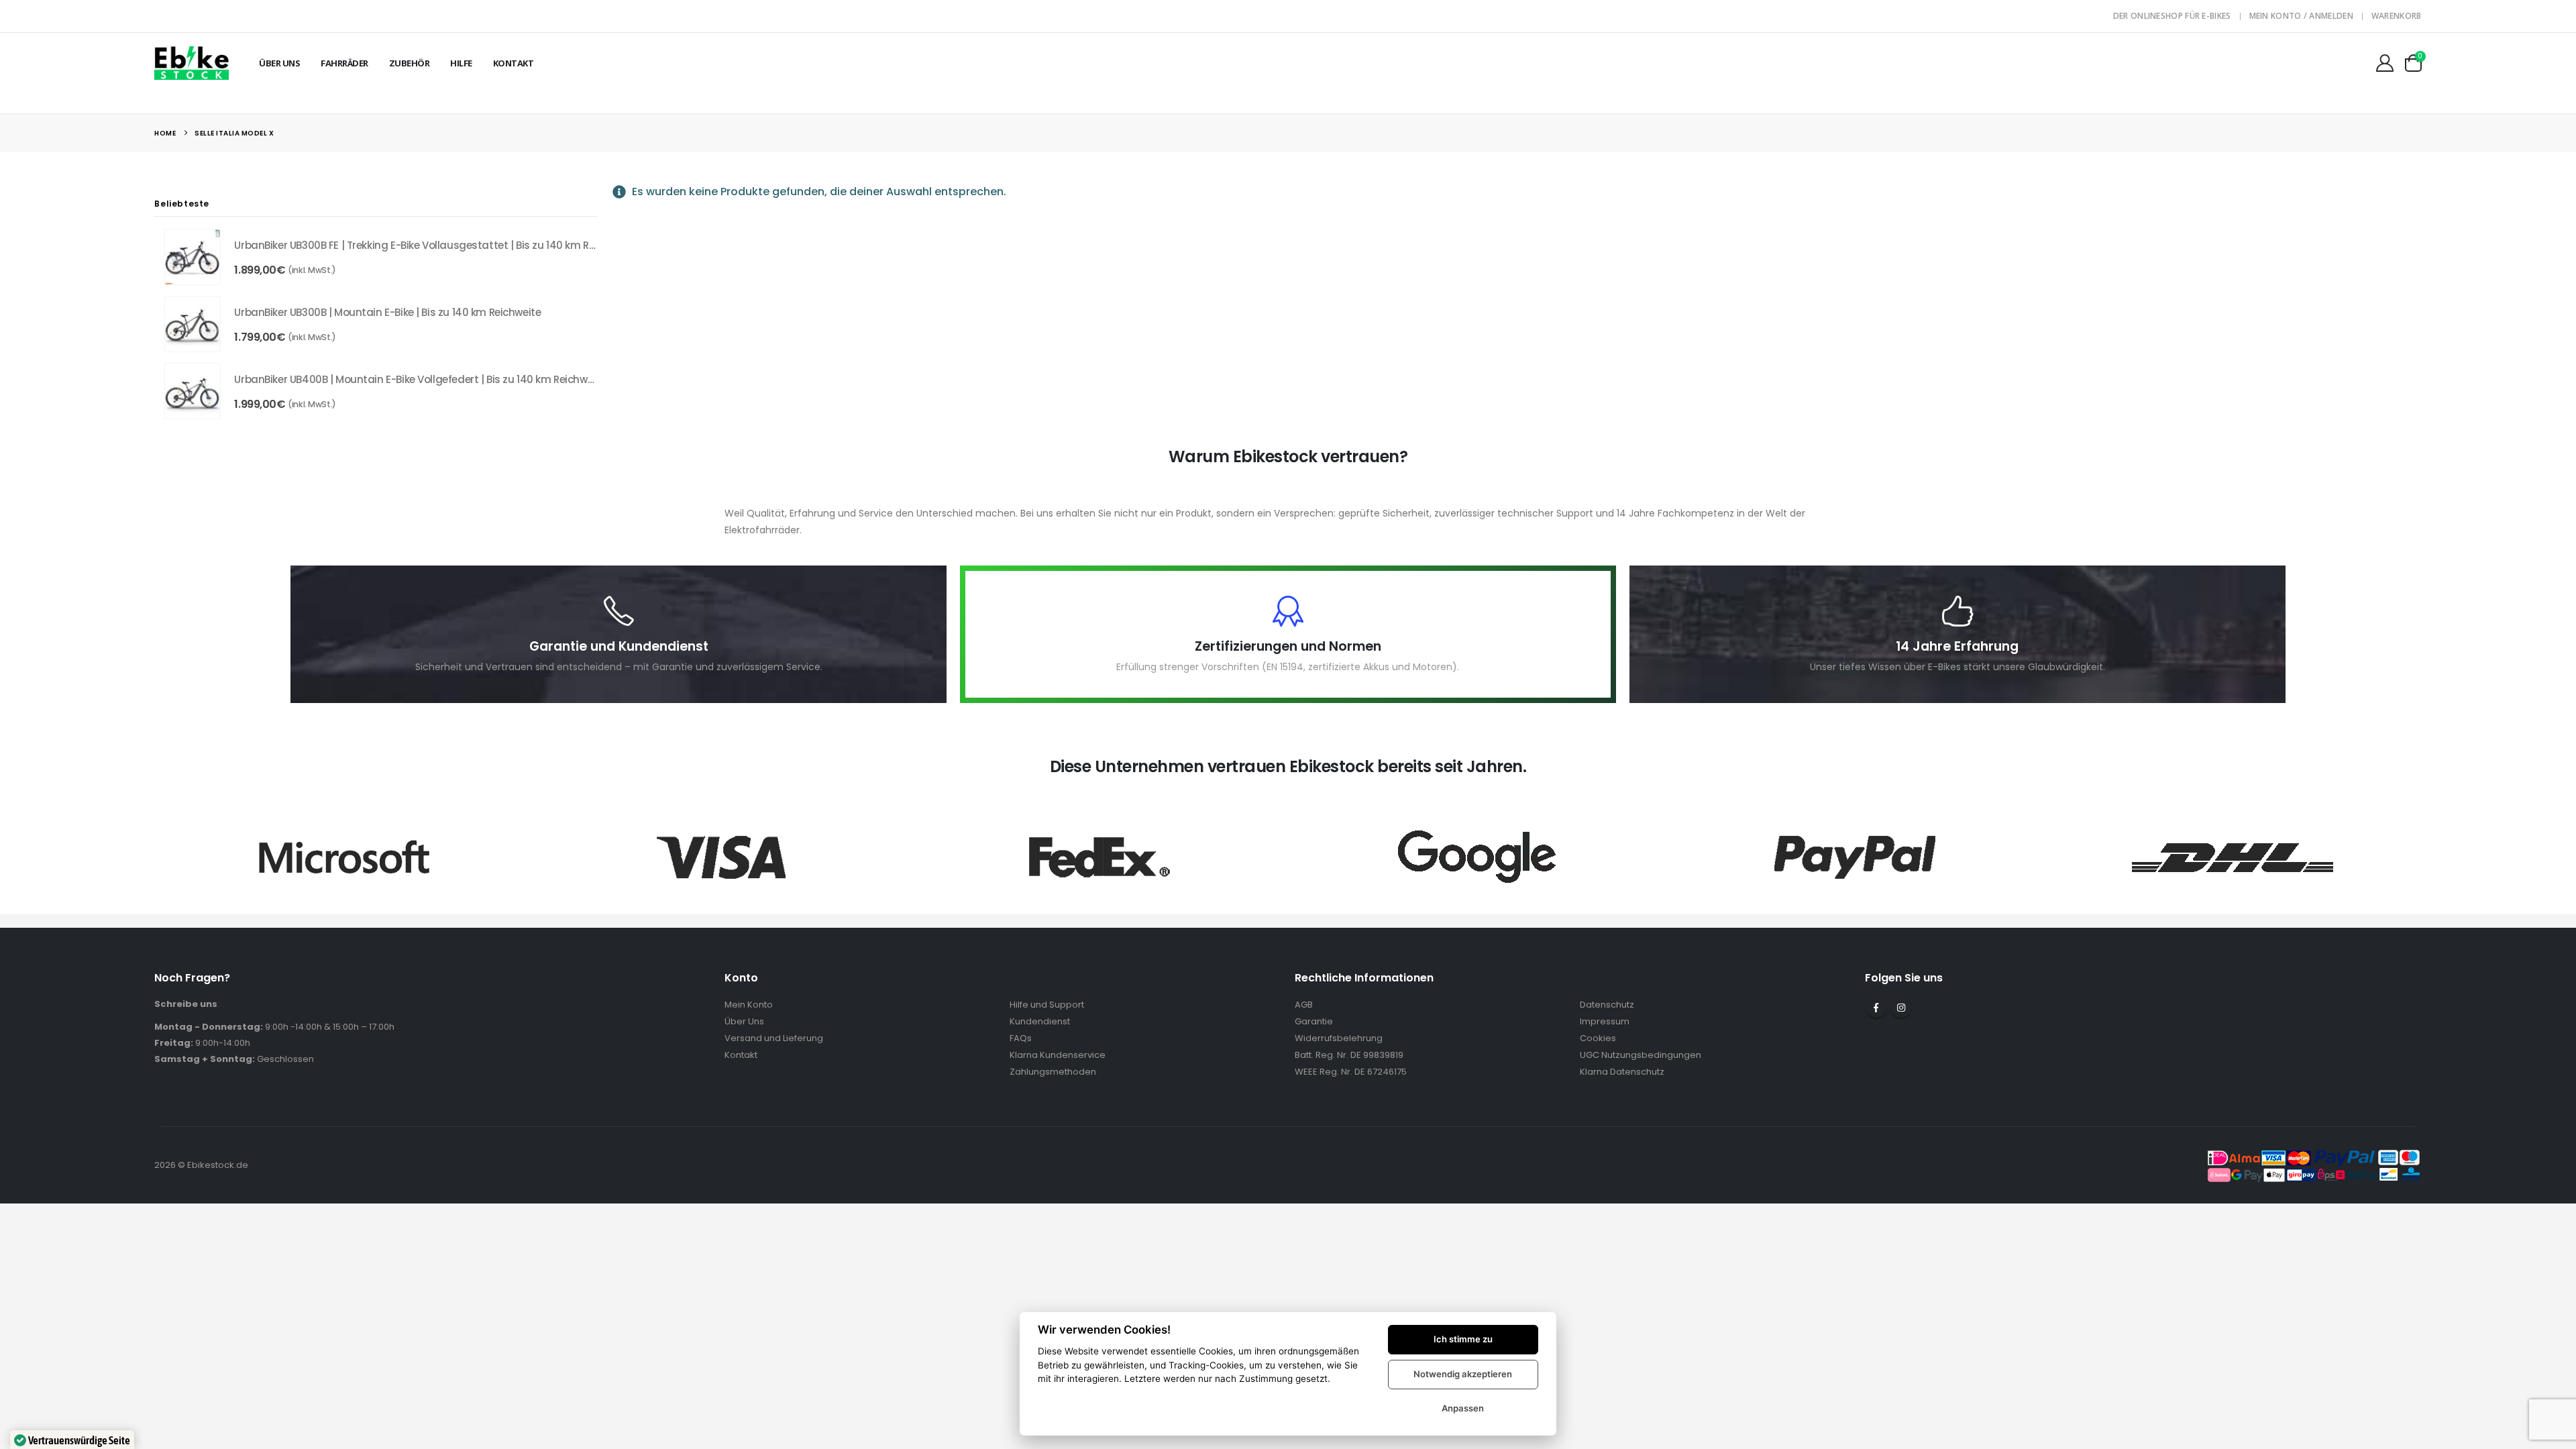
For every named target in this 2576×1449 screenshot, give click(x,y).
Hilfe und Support (1047, 1005)
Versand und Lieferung (774, 1038)
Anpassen (1463, 1408)
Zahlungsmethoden (1053, 1072)
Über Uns (279, 63)
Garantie (1314, 1021)
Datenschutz (1607, 1005)
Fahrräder (344, 63)
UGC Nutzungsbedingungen (1641, 1055)
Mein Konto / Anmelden (2301, 16)
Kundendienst (1040, 1021)
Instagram (1901, 1008)
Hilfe (461, 63)
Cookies (1598, 1038)
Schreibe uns (186, 1004)
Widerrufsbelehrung (1339, 1038)
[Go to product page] (193, 257)
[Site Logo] (192, 63)
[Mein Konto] (2384, 63)
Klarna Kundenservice (1058, 1055)
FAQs (1021, 1038)
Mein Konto (749, 1005)
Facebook (1876, 1008)
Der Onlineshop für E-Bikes (2172, 16)
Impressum (1605, 1021)
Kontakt (514, 63)
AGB (1304, 1005)
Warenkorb (2397, 16)
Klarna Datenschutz (1622, 1072)
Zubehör (410, 63)
